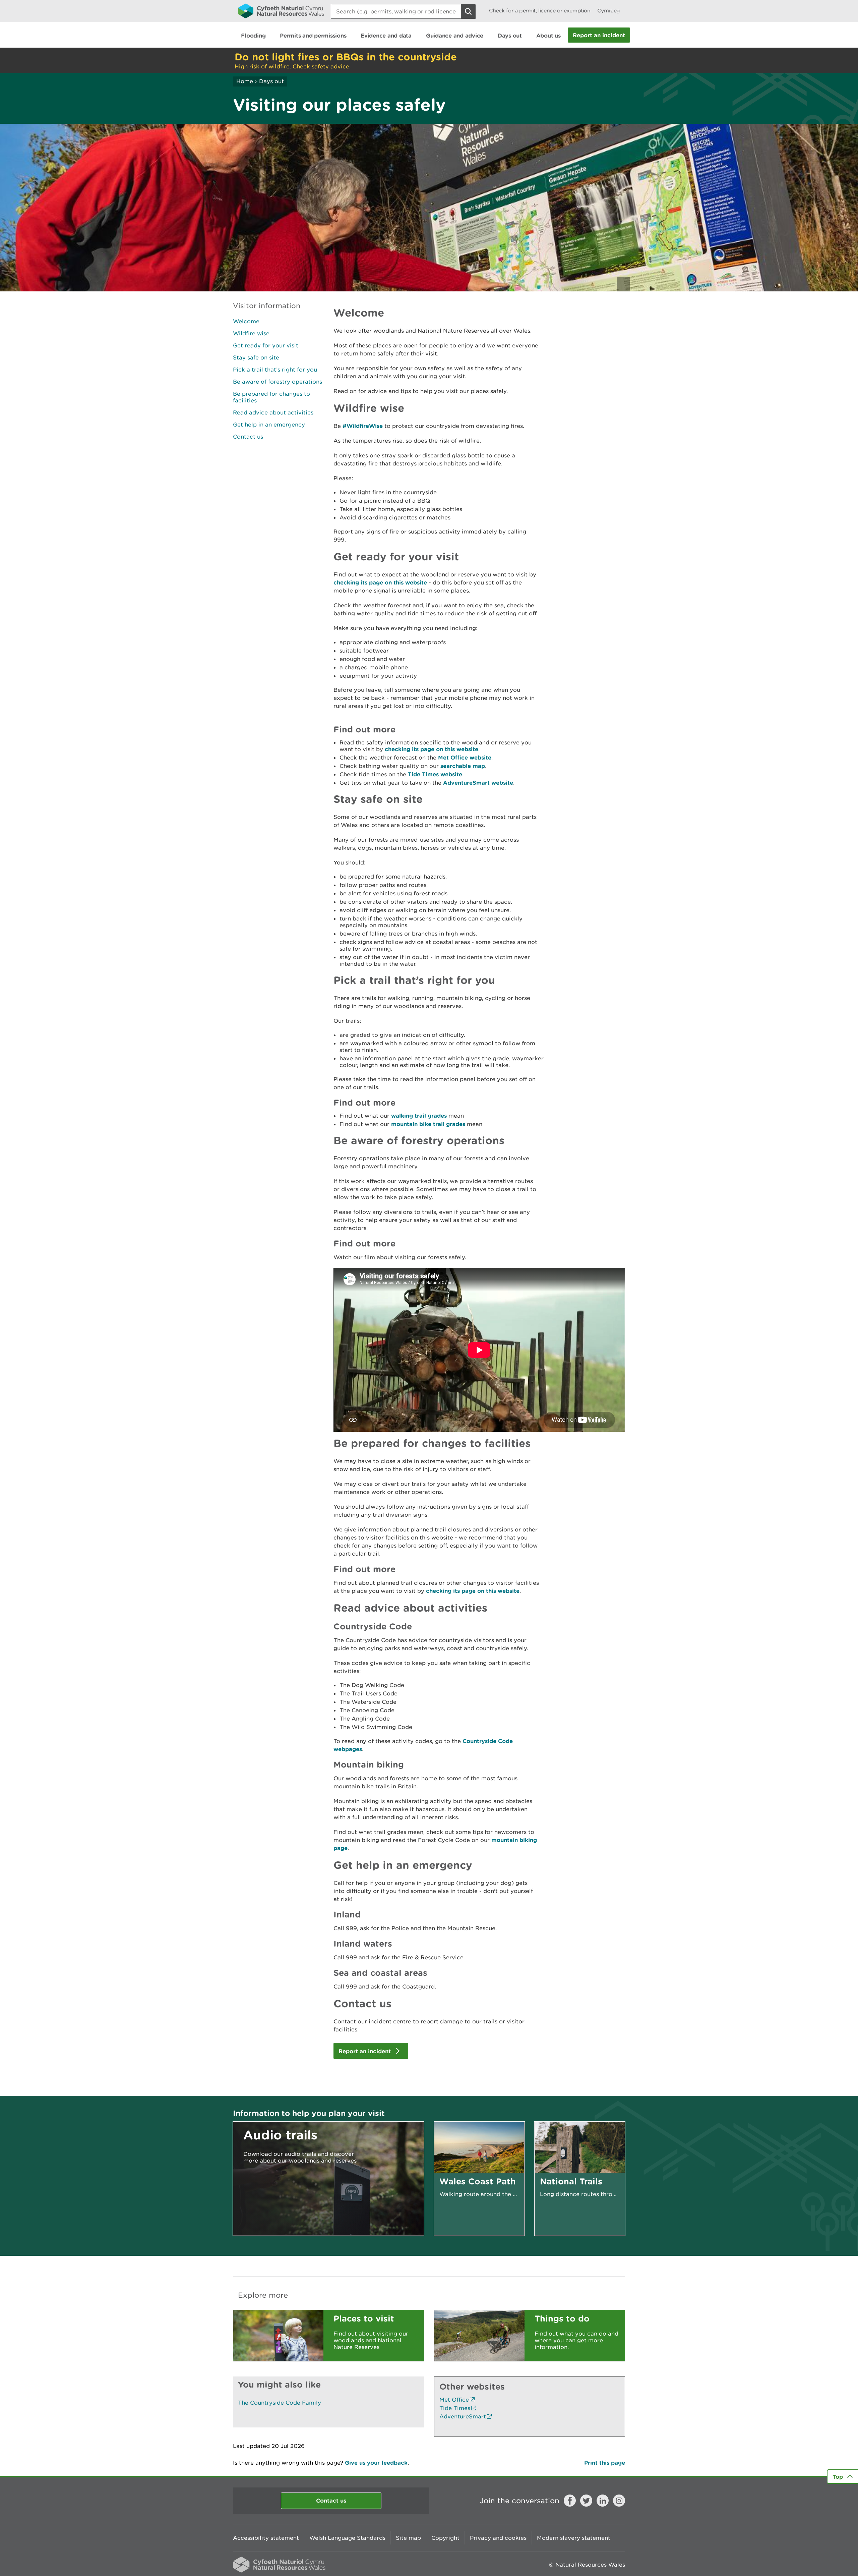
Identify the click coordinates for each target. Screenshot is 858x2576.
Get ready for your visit (266, 345)
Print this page (605, 2462)
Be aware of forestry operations (278, 382)
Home (245, 81)
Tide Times (455, 2408)
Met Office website (465, 757)
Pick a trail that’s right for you (275, 370)
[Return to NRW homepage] (281, 11)
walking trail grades (419, 1115)
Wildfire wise (251, 333)
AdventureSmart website (478, 782)
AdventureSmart (463, 2416)
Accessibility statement (266, 2538)
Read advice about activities (273, 412)
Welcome (246, 321)
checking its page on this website (380, 582)
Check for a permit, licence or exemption (540, 11)
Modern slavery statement (574, 2538)
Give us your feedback (376, 2462)
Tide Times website (435, 774)
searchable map (463, 766)
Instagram (619, 2501)
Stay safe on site (256, 357)
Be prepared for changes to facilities (271, 397)
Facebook (570, 2501)
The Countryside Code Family (280, 2403)
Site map (408, 2538)
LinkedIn (603, 2501)
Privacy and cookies (498, 2538)
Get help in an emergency (269, 425)
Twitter (586, 2501)
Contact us (248, 437)
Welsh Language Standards (347, 2538)
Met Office (454, 2400)
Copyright (445, 2538)
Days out (271, 81)
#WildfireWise (363, 426)
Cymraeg (609, 11)
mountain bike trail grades (428, 1124)
